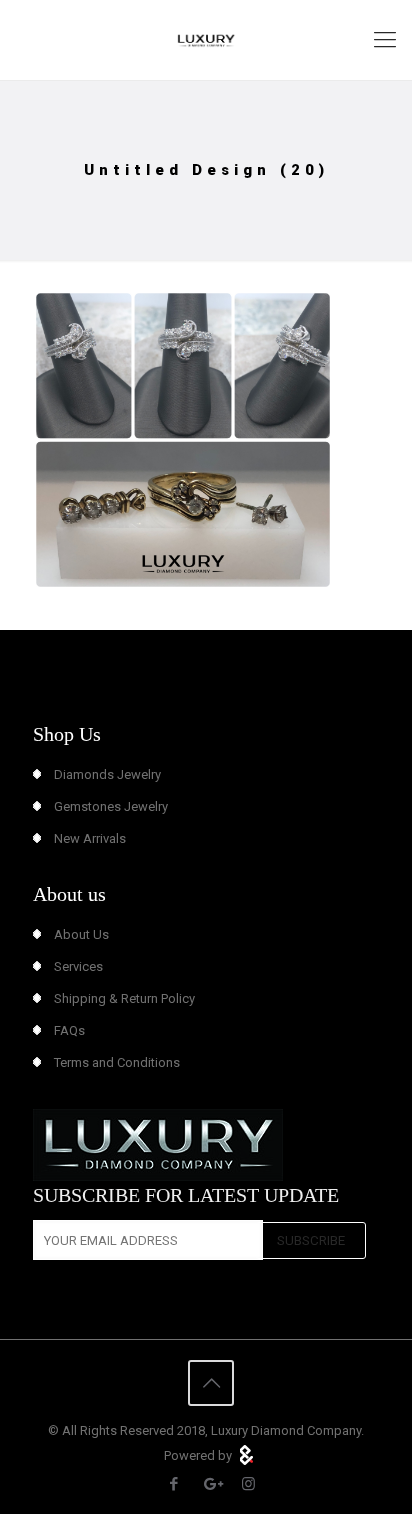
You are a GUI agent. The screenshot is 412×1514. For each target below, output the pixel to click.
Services (78, 966)
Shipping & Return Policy (124, 998)
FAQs (69, 1030)
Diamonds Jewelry (107, 774)
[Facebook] (174, 1484)
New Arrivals (90, 838)
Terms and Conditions (117, 1062)
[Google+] (211, 1484)
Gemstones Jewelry (111, 806)
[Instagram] (248, 1484)
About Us (81, 934)
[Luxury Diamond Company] (206, 40)
